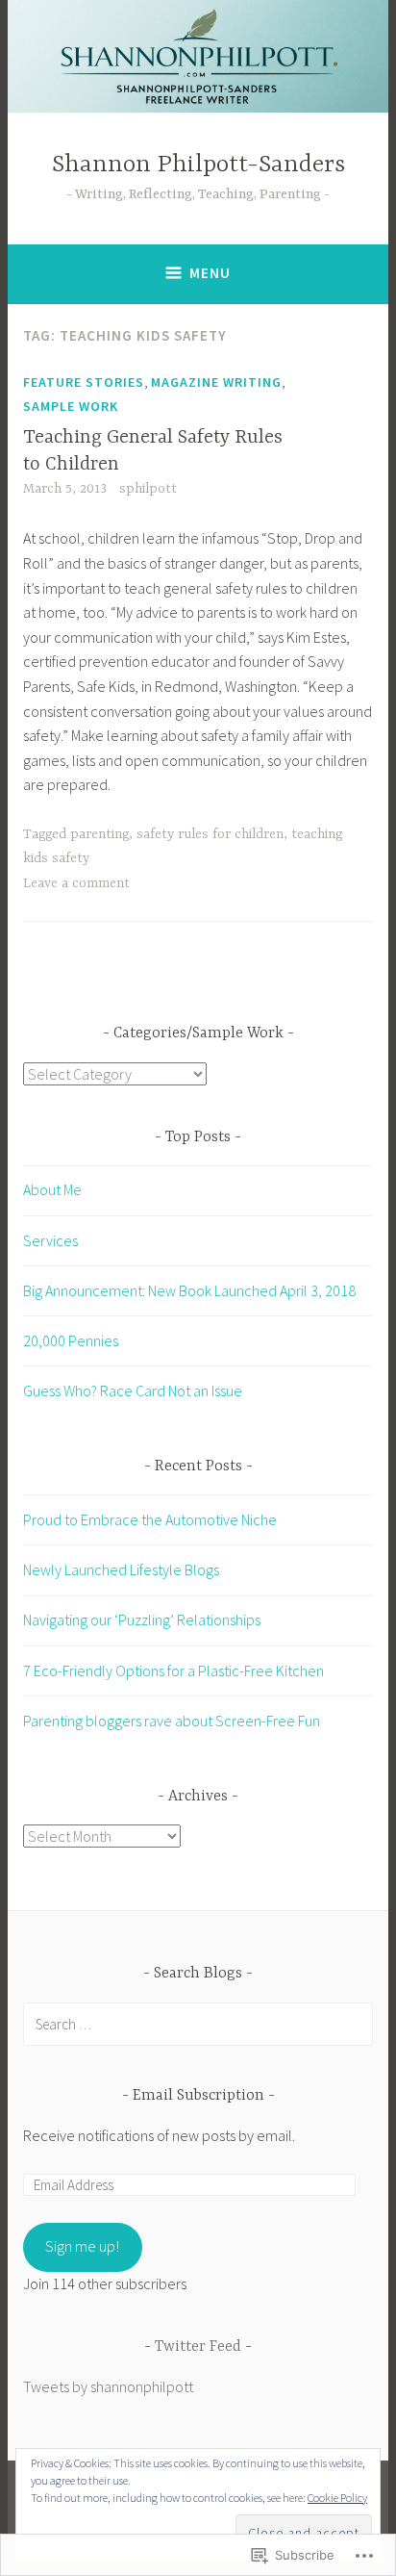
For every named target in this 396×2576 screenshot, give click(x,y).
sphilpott (148, 489)
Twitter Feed (198, 2347)
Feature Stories (84, 382)
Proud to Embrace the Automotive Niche (150, 1519)
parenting (99, 834)
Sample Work (71, 406)
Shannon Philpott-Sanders (198, 165)
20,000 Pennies (71, 1340)
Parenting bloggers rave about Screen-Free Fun (172, 1721)
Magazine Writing (216, 382)
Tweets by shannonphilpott (108, 2386)
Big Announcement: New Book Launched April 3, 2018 (189, 1290)
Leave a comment (76, 883)
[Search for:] (198, 2024)
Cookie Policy (337, 2498)
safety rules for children (210, 834)
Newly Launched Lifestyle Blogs (121, 1569)
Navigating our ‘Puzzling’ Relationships (142, 1620)
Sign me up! (82, 2246)
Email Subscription (198, 2096)
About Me (52, 1189)
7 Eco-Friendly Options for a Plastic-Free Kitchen (173, 1671)
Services (50, 1240)
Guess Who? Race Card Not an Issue (133, 1390)
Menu (210, 273)
